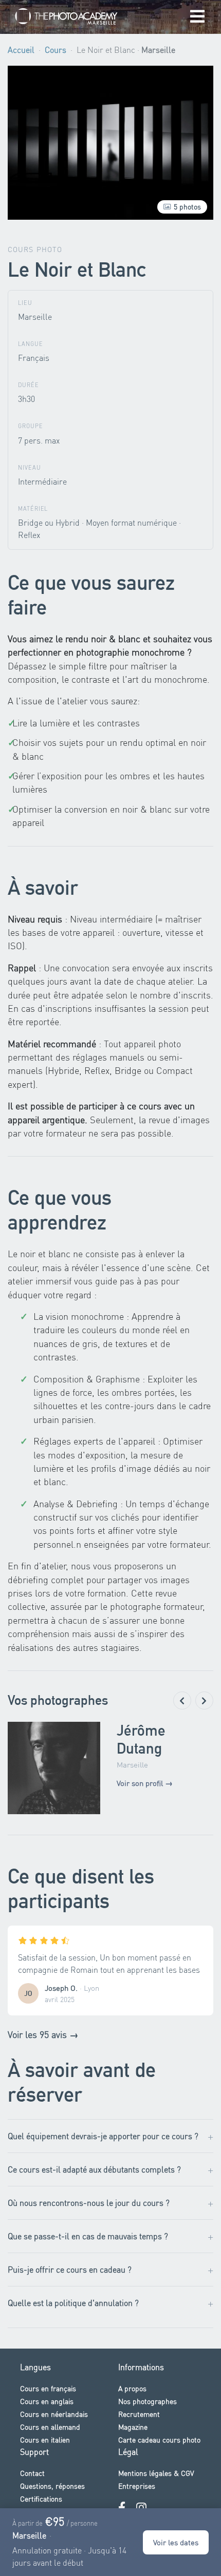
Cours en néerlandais (54, 2414)
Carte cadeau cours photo (159, 2439)
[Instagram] (141, 2507)
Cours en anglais (47, 2401)
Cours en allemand (50, 2427)
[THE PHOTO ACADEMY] (66, 17)
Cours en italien (45, 2439)
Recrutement (139, 2414)
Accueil (21, 50)
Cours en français (48, 2388)
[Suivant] (204, 1700)
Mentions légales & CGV (156, 2473)
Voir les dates (176, 2542)
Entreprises (137, 2486)
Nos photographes (148, 2401)
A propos (132, 2388)
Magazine (133, 2427)
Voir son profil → (145, 1783)
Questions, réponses (52, 2486)
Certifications (41, 2498)
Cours (56, 50)
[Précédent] (182, 1700)
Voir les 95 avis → (43, 2034)
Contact (32, 2473)
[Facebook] (122, 2507)
